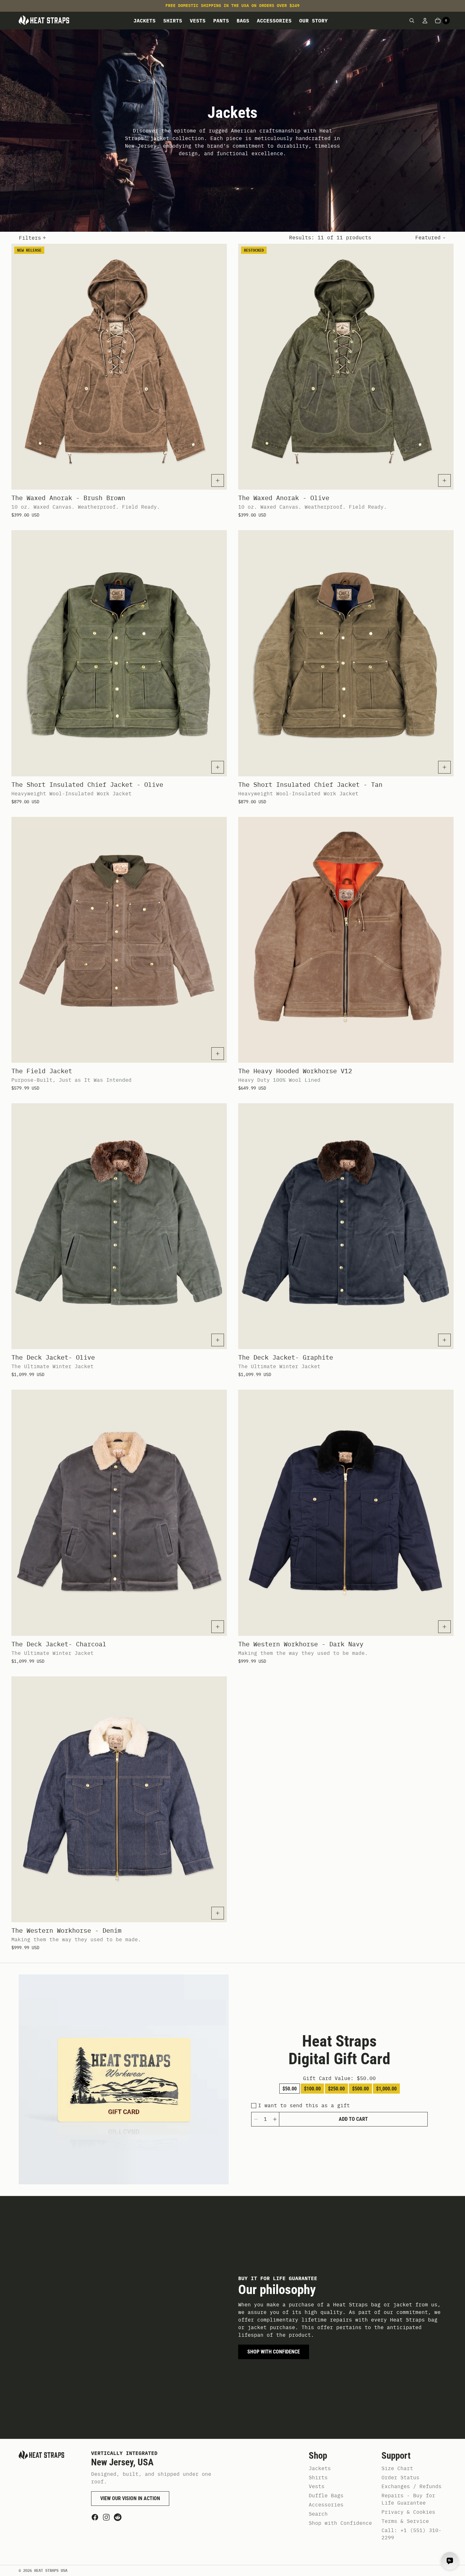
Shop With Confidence (274, 2352)
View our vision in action (130, 2498)
